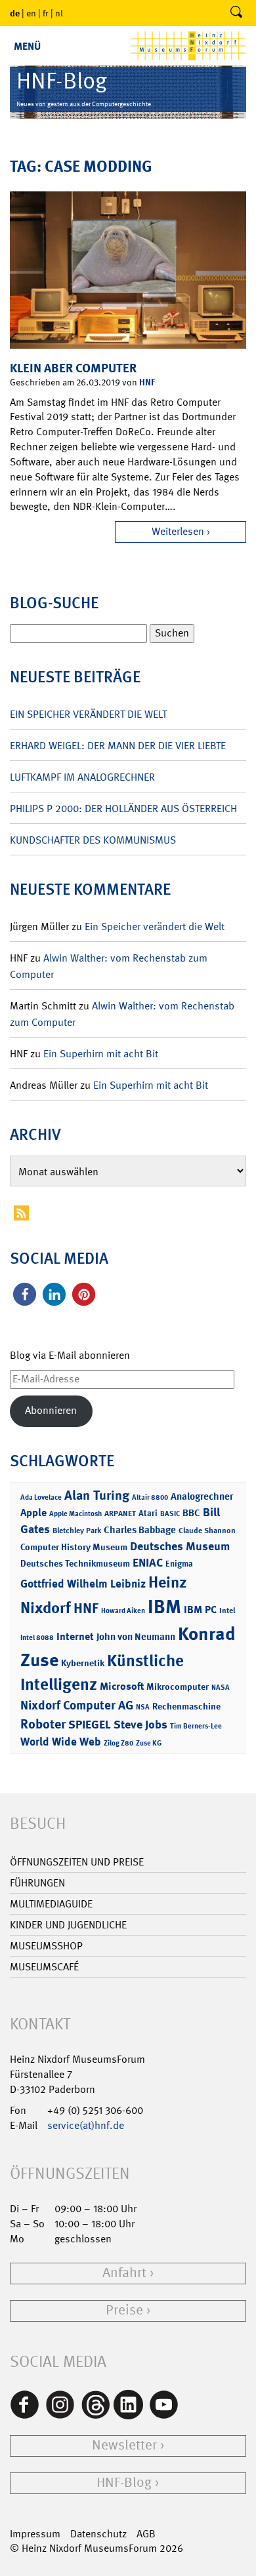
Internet (75, 1636)
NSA (143, 1707)
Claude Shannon (207, 1531)
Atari (148, 1513)
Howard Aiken (123, 1611)
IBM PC (200, 1610)
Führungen (37, 1883)
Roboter (43, 1724)
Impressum (35, 2534)
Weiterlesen (178, 531)
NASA (221, 1688)
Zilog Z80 (118, 1743)
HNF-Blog (124, 2483)
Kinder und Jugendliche (68, 1925)
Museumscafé (44, 1967)
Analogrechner (202, 1496)
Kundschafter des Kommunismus (93, 840)
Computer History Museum (74, 1547)
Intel (227, 1610)
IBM (164, 1607)
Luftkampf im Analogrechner (82, 777)
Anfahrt (124, 2273)
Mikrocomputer (178, 1686)
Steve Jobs (140, 1725)
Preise (124, 2310)
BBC (191, 1513)
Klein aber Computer (73, 368)
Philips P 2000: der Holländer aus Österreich (123, 809)
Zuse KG (149, 1743)
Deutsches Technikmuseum (75, 1563)
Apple (33, 1512)
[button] (25, 1294)
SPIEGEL (90, 1725)
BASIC (170, 1514)
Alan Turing (97, 1495)
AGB (146, 2534)
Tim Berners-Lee (196, 1726)
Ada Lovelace (41, 1497)
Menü (27, 46)
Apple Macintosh (75, 1514)
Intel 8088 (37, 1638)
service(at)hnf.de (86, 2125)
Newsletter (124, 2445)
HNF (147, 382)
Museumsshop (46, 1946)
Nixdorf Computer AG (77, 1705)
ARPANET (120, 1513)
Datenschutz (98, 2534)
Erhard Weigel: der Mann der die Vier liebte (118, 746)
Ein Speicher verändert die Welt (88, 714)
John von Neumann (136, 1637)
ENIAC (148, 1563)
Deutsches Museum (180, 1546)
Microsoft (122, 1686)
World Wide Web (61, 1742)
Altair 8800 (150, 1497)
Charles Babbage (140, 1530)
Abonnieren (51, 1410)
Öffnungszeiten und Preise (77, 1862)
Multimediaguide (51, 1904)
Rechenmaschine (186, 1706)
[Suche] (236, 13)
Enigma (179, 1564)
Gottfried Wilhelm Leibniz (83, 1584)
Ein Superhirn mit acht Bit (101, 1054)
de (15, 13)
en (31, 13)
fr (46, 13)
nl (59, 13)
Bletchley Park (77, 1531)
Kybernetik (83, 1663)
